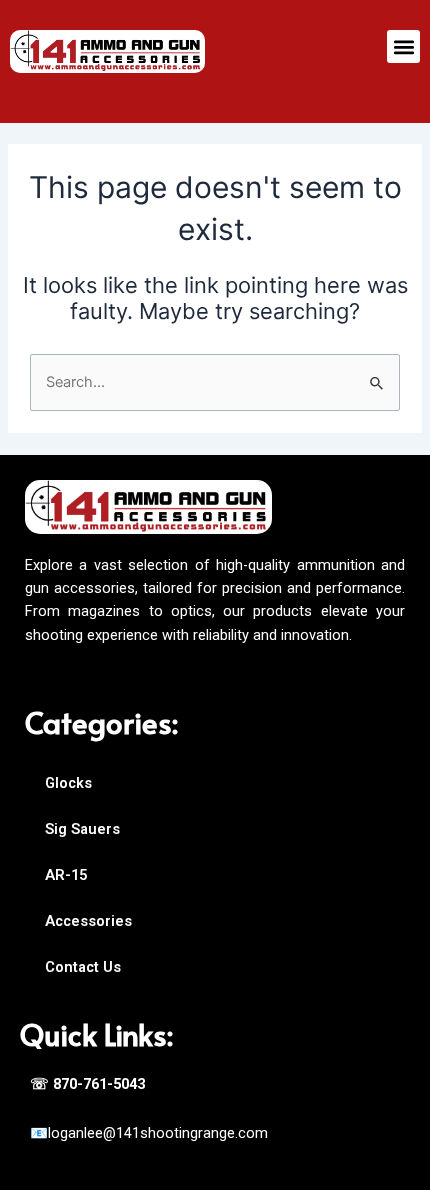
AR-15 (66, 875)
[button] (403, 46)
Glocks (68, 783)
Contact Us (83, 967)
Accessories (88, 921)
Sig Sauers (82, 829)
